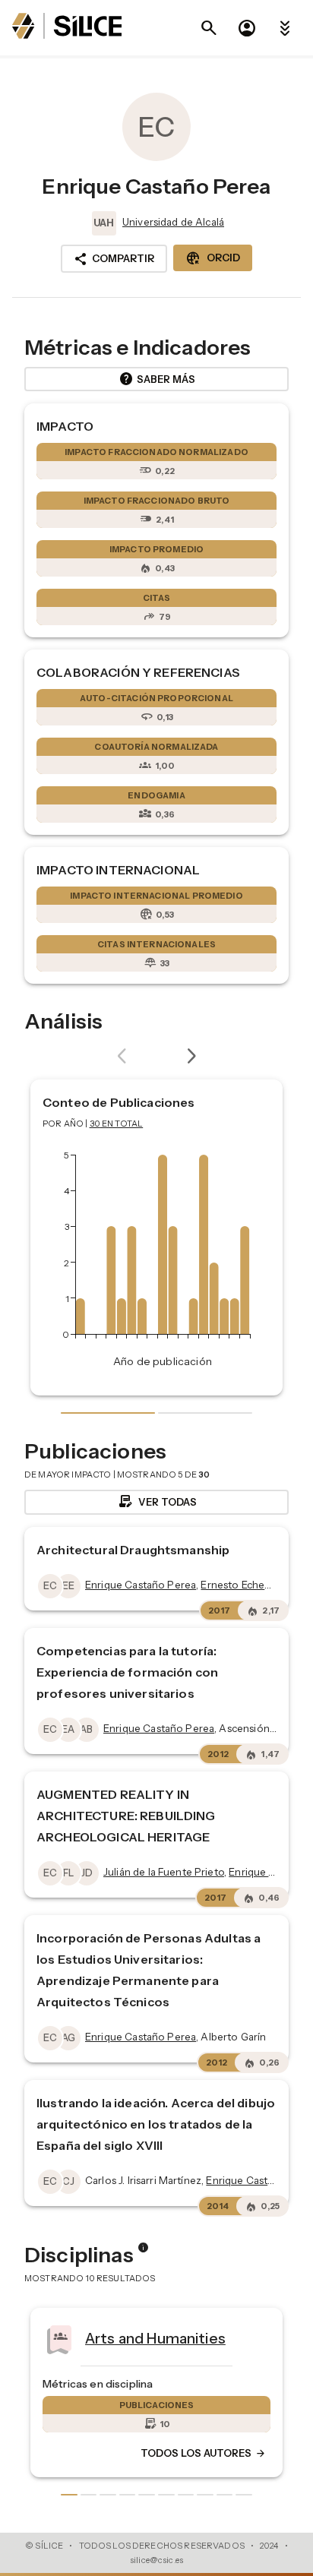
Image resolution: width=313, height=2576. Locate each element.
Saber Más (157, 379)
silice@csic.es (156, 2560)
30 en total (117, 1124)
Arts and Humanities (155, 2338)
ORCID (213, 258)
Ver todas (157, 1502)
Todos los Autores (204, 2454)
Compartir (114, 259)
